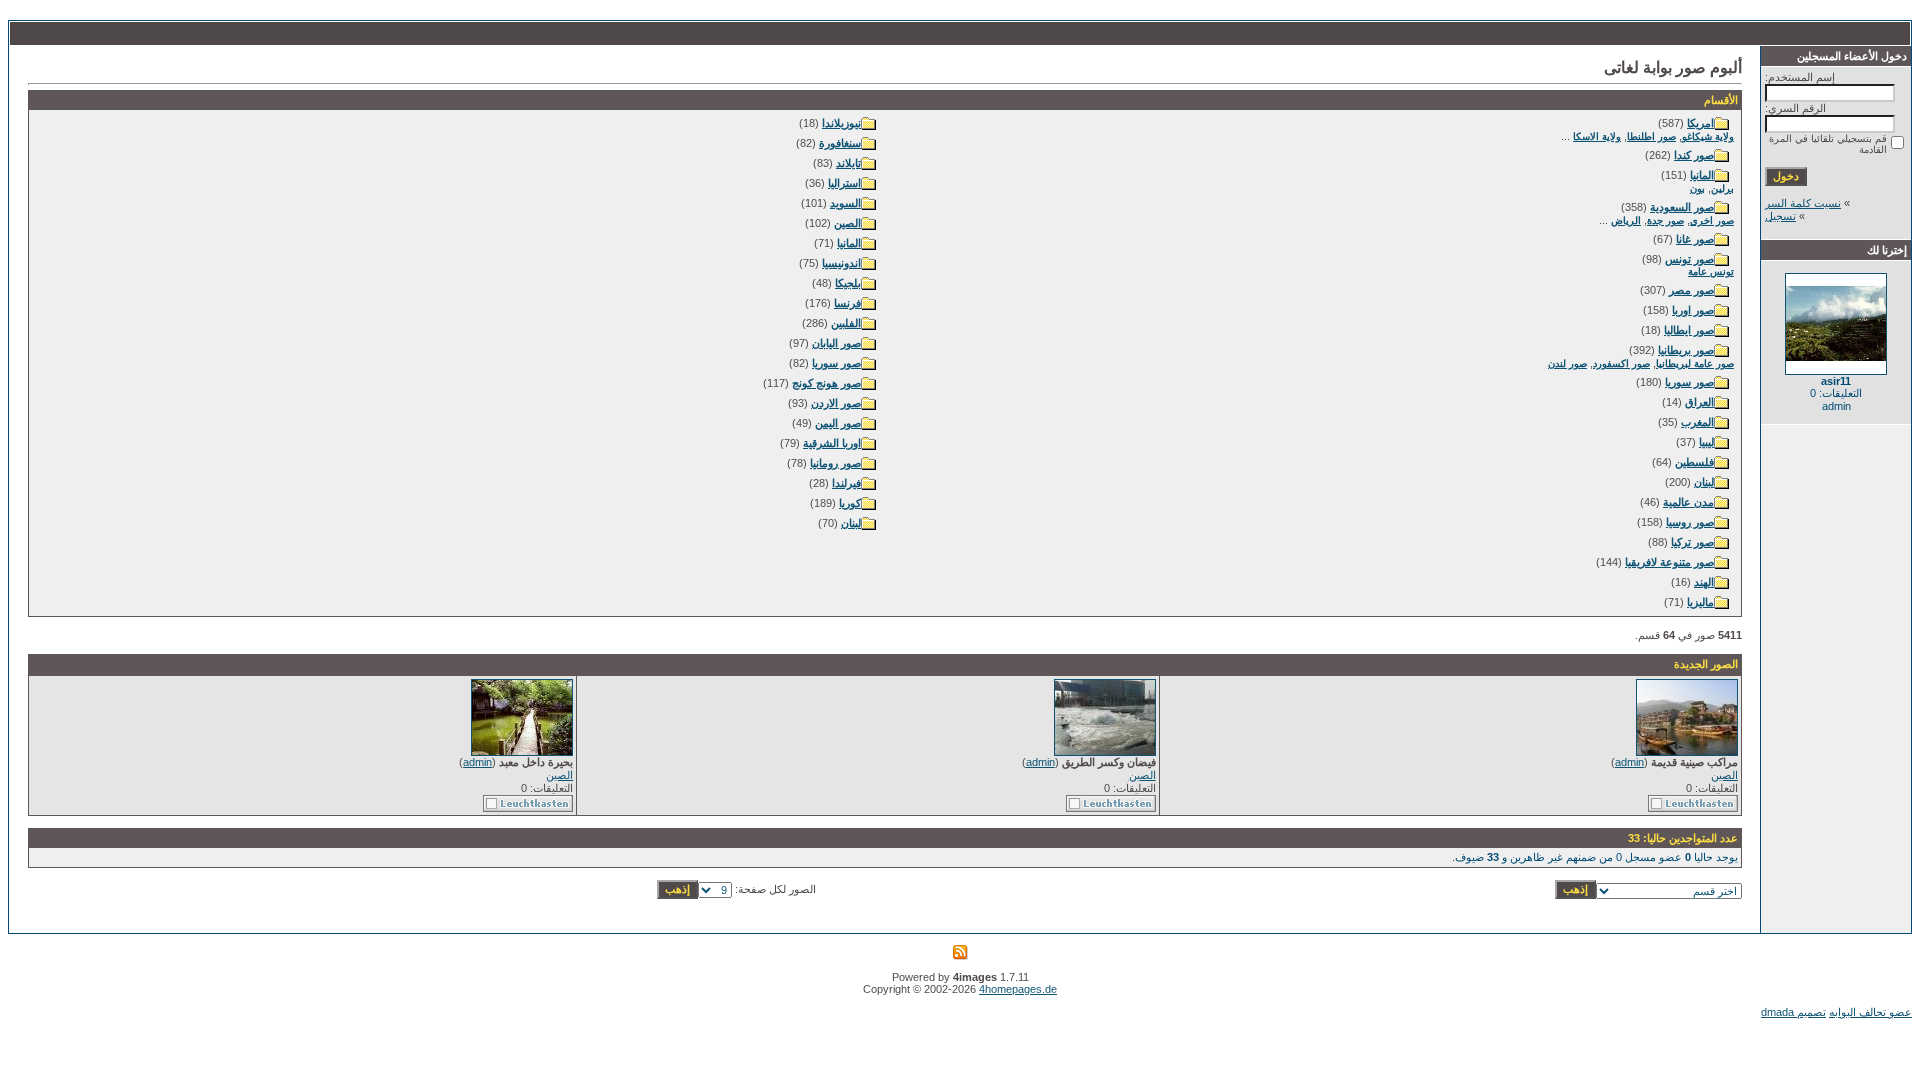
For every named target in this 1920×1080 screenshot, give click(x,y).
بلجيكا (848, 283)
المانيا (1702, 175)
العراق (1699, 402)
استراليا (844, 183)
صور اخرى (1712, 220)
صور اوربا (1693, 310)
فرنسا (847, 303)
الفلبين (846, 323)
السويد (845, 203)
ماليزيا (1700, 602)
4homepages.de (1018, 989)
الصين (847, 223)
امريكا (1700, 123)
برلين (1722, 188)
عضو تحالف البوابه (1870, 1012)
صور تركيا (1692, 542)
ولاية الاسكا (1597, 136)
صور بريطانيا (1686, 350)
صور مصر (1691, 290)
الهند (1704, 582)
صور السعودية (1682, 207)
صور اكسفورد (1621, 363)
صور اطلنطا (1651, 136)
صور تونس (1689, 259)
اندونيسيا (841, 263)
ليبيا (1706, 442)
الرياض (1626, 220)
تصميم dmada (1793, 1012)
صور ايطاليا (1689, 330)
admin (1629, 762)
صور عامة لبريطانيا (1695, 363)
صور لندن (1567, 363)
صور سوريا (1689, 382)
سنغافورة (840, 143)
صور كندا (1694, 155)
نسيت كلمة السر (1803, 203)
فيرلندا (846, 483)
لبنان (1704, 482)
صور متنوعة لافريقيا (1669, 562)
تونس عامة (1711, 271)
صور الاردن (836, 403)
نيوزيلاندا (841, 123)
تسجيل (1780, 216)
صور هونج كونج (826, 383)
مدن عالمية (1688, 502)
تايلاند (848, 163)
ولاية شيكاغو (1708, 136)
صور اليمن (838, 423)
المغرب (1697, 422)
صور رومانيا (835, 463)
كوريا (850, 503)
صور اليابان (836, 343)
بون (1697, 188)
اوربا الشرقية (832, 443)
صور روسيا (1690, 522)
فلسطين (1694, 462)
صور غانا (1695, 239)
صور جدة (1665, 220)
